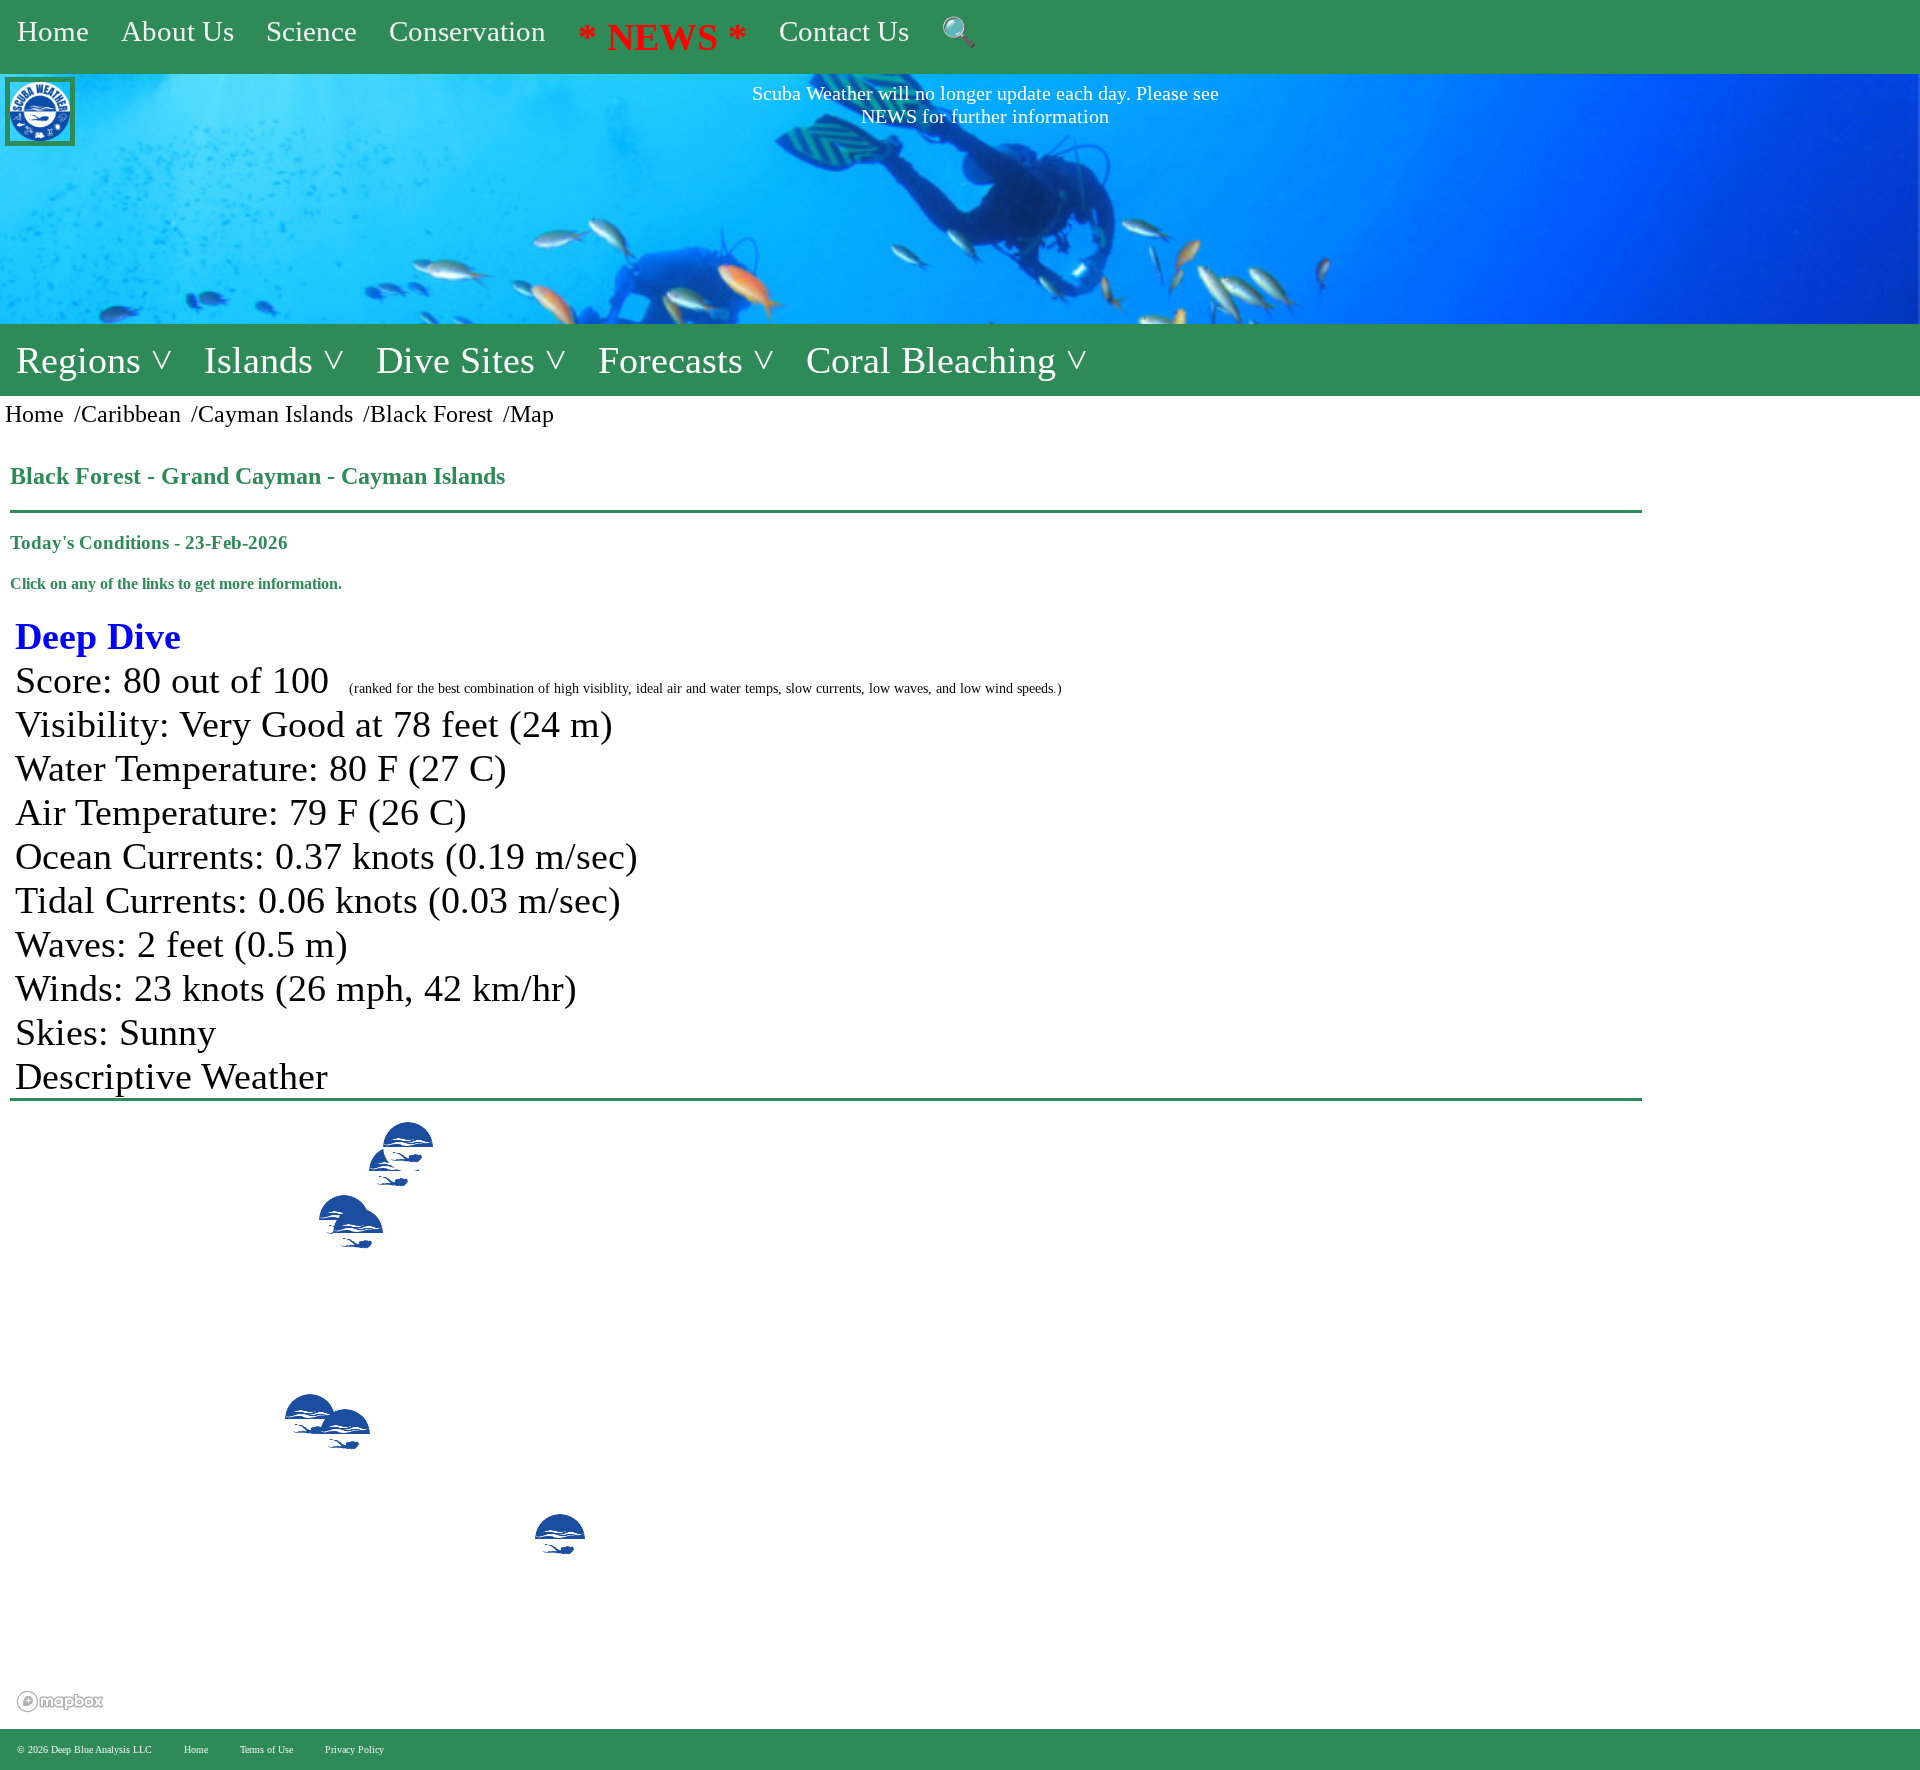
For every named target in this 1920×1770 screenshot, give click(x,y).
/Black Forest (428, 414)
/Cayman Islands (272, 414)
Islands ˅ (274, 360)
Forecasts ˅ (686, 360)
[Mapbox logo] (60, 1701)
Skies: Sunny (115, 1032)
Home (53, 31)
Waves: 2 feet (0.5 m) (181, 944)
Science (311, 31)
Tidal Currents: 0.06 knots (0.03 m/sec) (318, 900)
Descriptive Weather (171, 1076)
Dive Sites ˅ (471, 360)
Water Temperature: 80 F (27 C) (261, 768)
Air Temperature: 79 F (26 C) (241, 812)
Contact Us (844, 31)
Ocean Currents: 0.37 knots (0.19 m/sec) (326, 856)
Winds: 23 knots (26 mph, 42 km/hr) (296, 988)
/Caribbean (127, 414)
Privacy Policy (354, 1749)
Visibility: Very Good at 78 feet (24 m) (314, 724)
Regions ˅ (94, 360)
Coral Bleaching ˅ (946, 360)
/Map (528, 414)
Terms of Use (266, 1749)
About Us (177, 31)
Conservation (467, 31)
